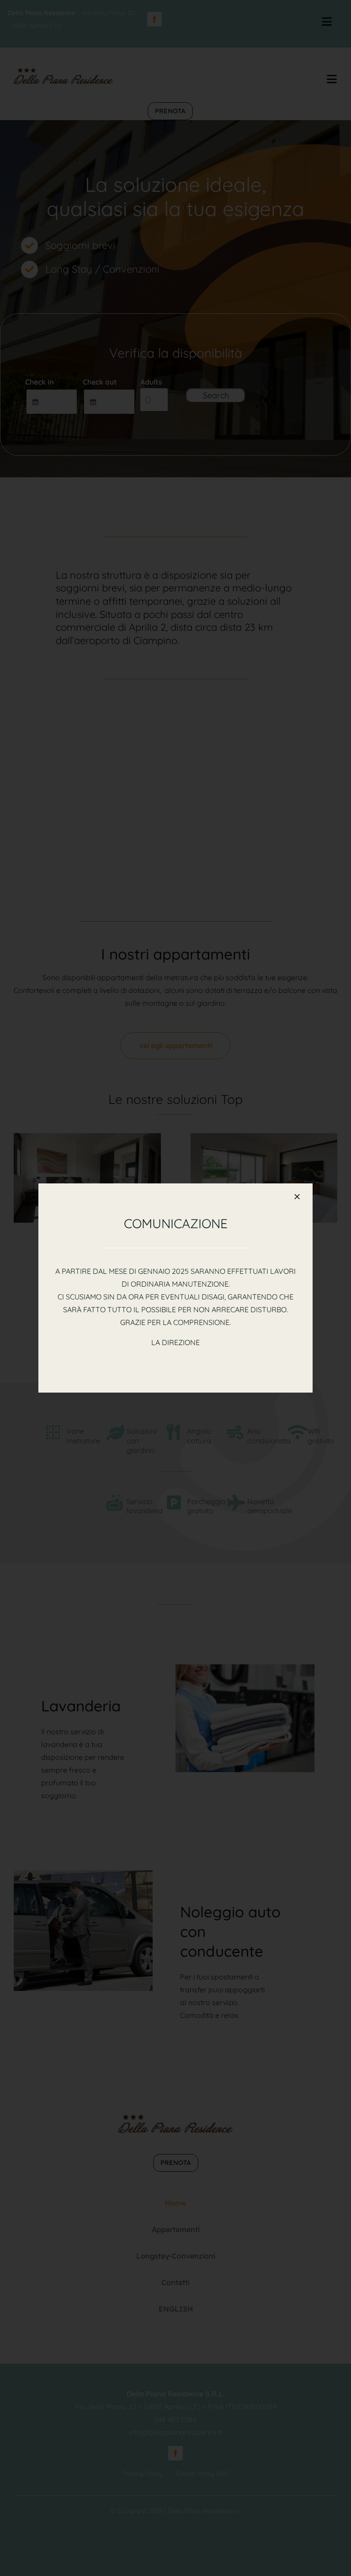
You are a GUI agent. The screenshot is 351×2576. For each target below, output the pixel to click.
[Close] (297, 1197)
